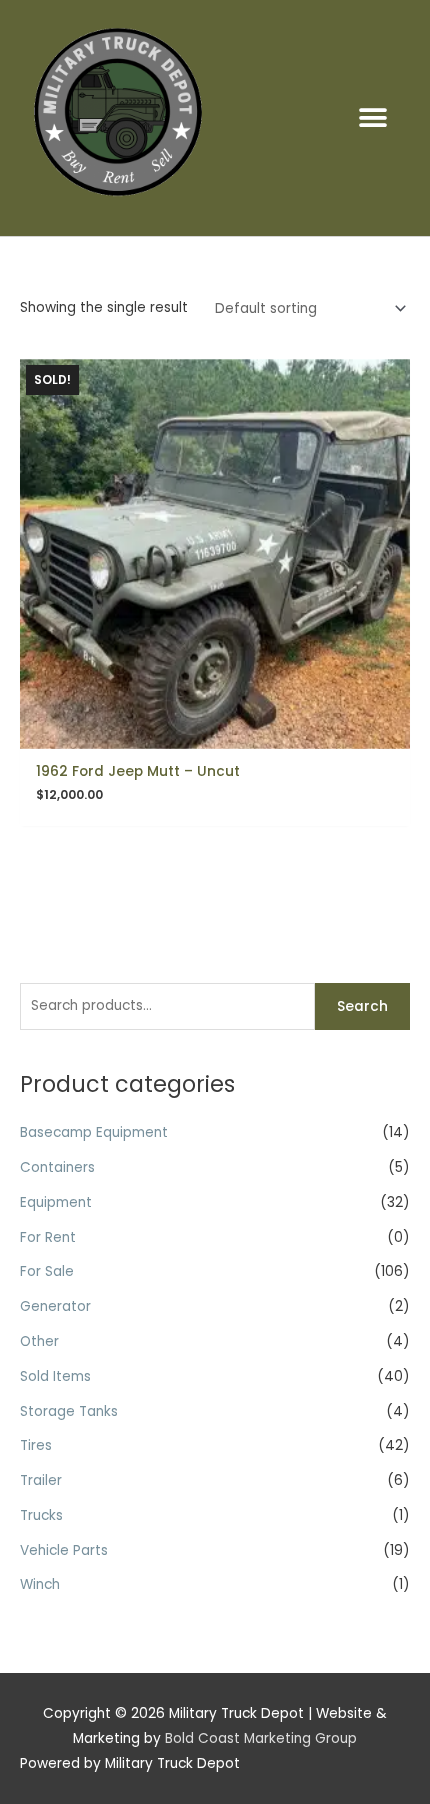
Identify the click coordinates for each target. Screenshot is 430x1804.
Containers (57, 1167)
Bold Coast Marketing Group (261, 1738)
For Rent (48, 1237)
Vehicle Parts (64, 1550)
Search (362, 1006)
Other (39, 1341)
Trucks (41, 1515)
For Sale (47, 1271)
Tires (36, 1445)
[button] (372, 117)
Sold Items (55, 1376)
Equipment (56, 1202)
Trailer (41, 1480)
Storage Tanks (69, 1411)
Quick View (215, 732)
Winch (40, 1584)
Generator (55, 1306)
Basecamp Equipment (94, 1132)
